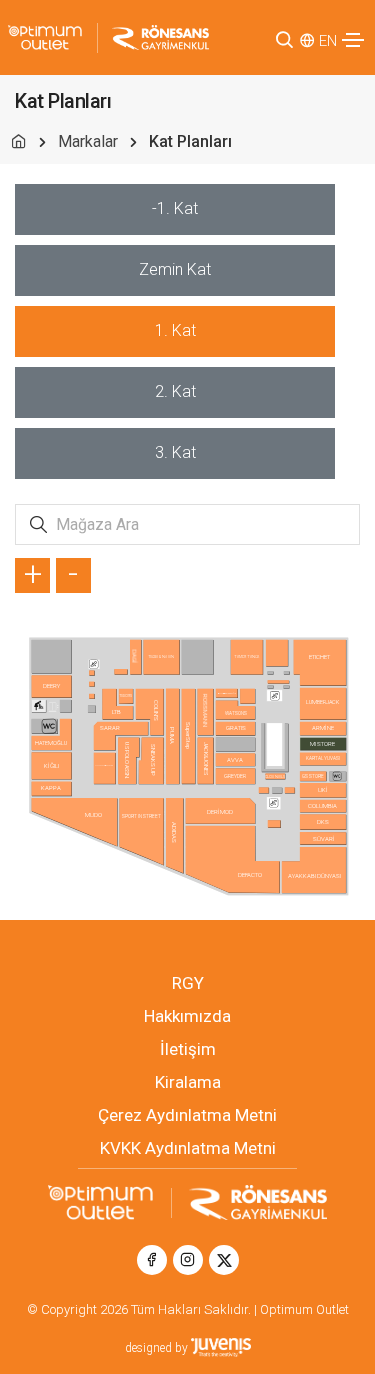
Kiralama (188, 1082)
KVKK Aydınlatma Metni (188, 1148)
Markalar (88, 141)
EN (328, 41)
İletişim (188, 1049)
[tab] (175, 209)
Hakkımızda (187, 1016)
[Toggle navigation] (353, 40)
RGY (188, 983)
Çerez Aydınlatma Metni (187, 1115)
